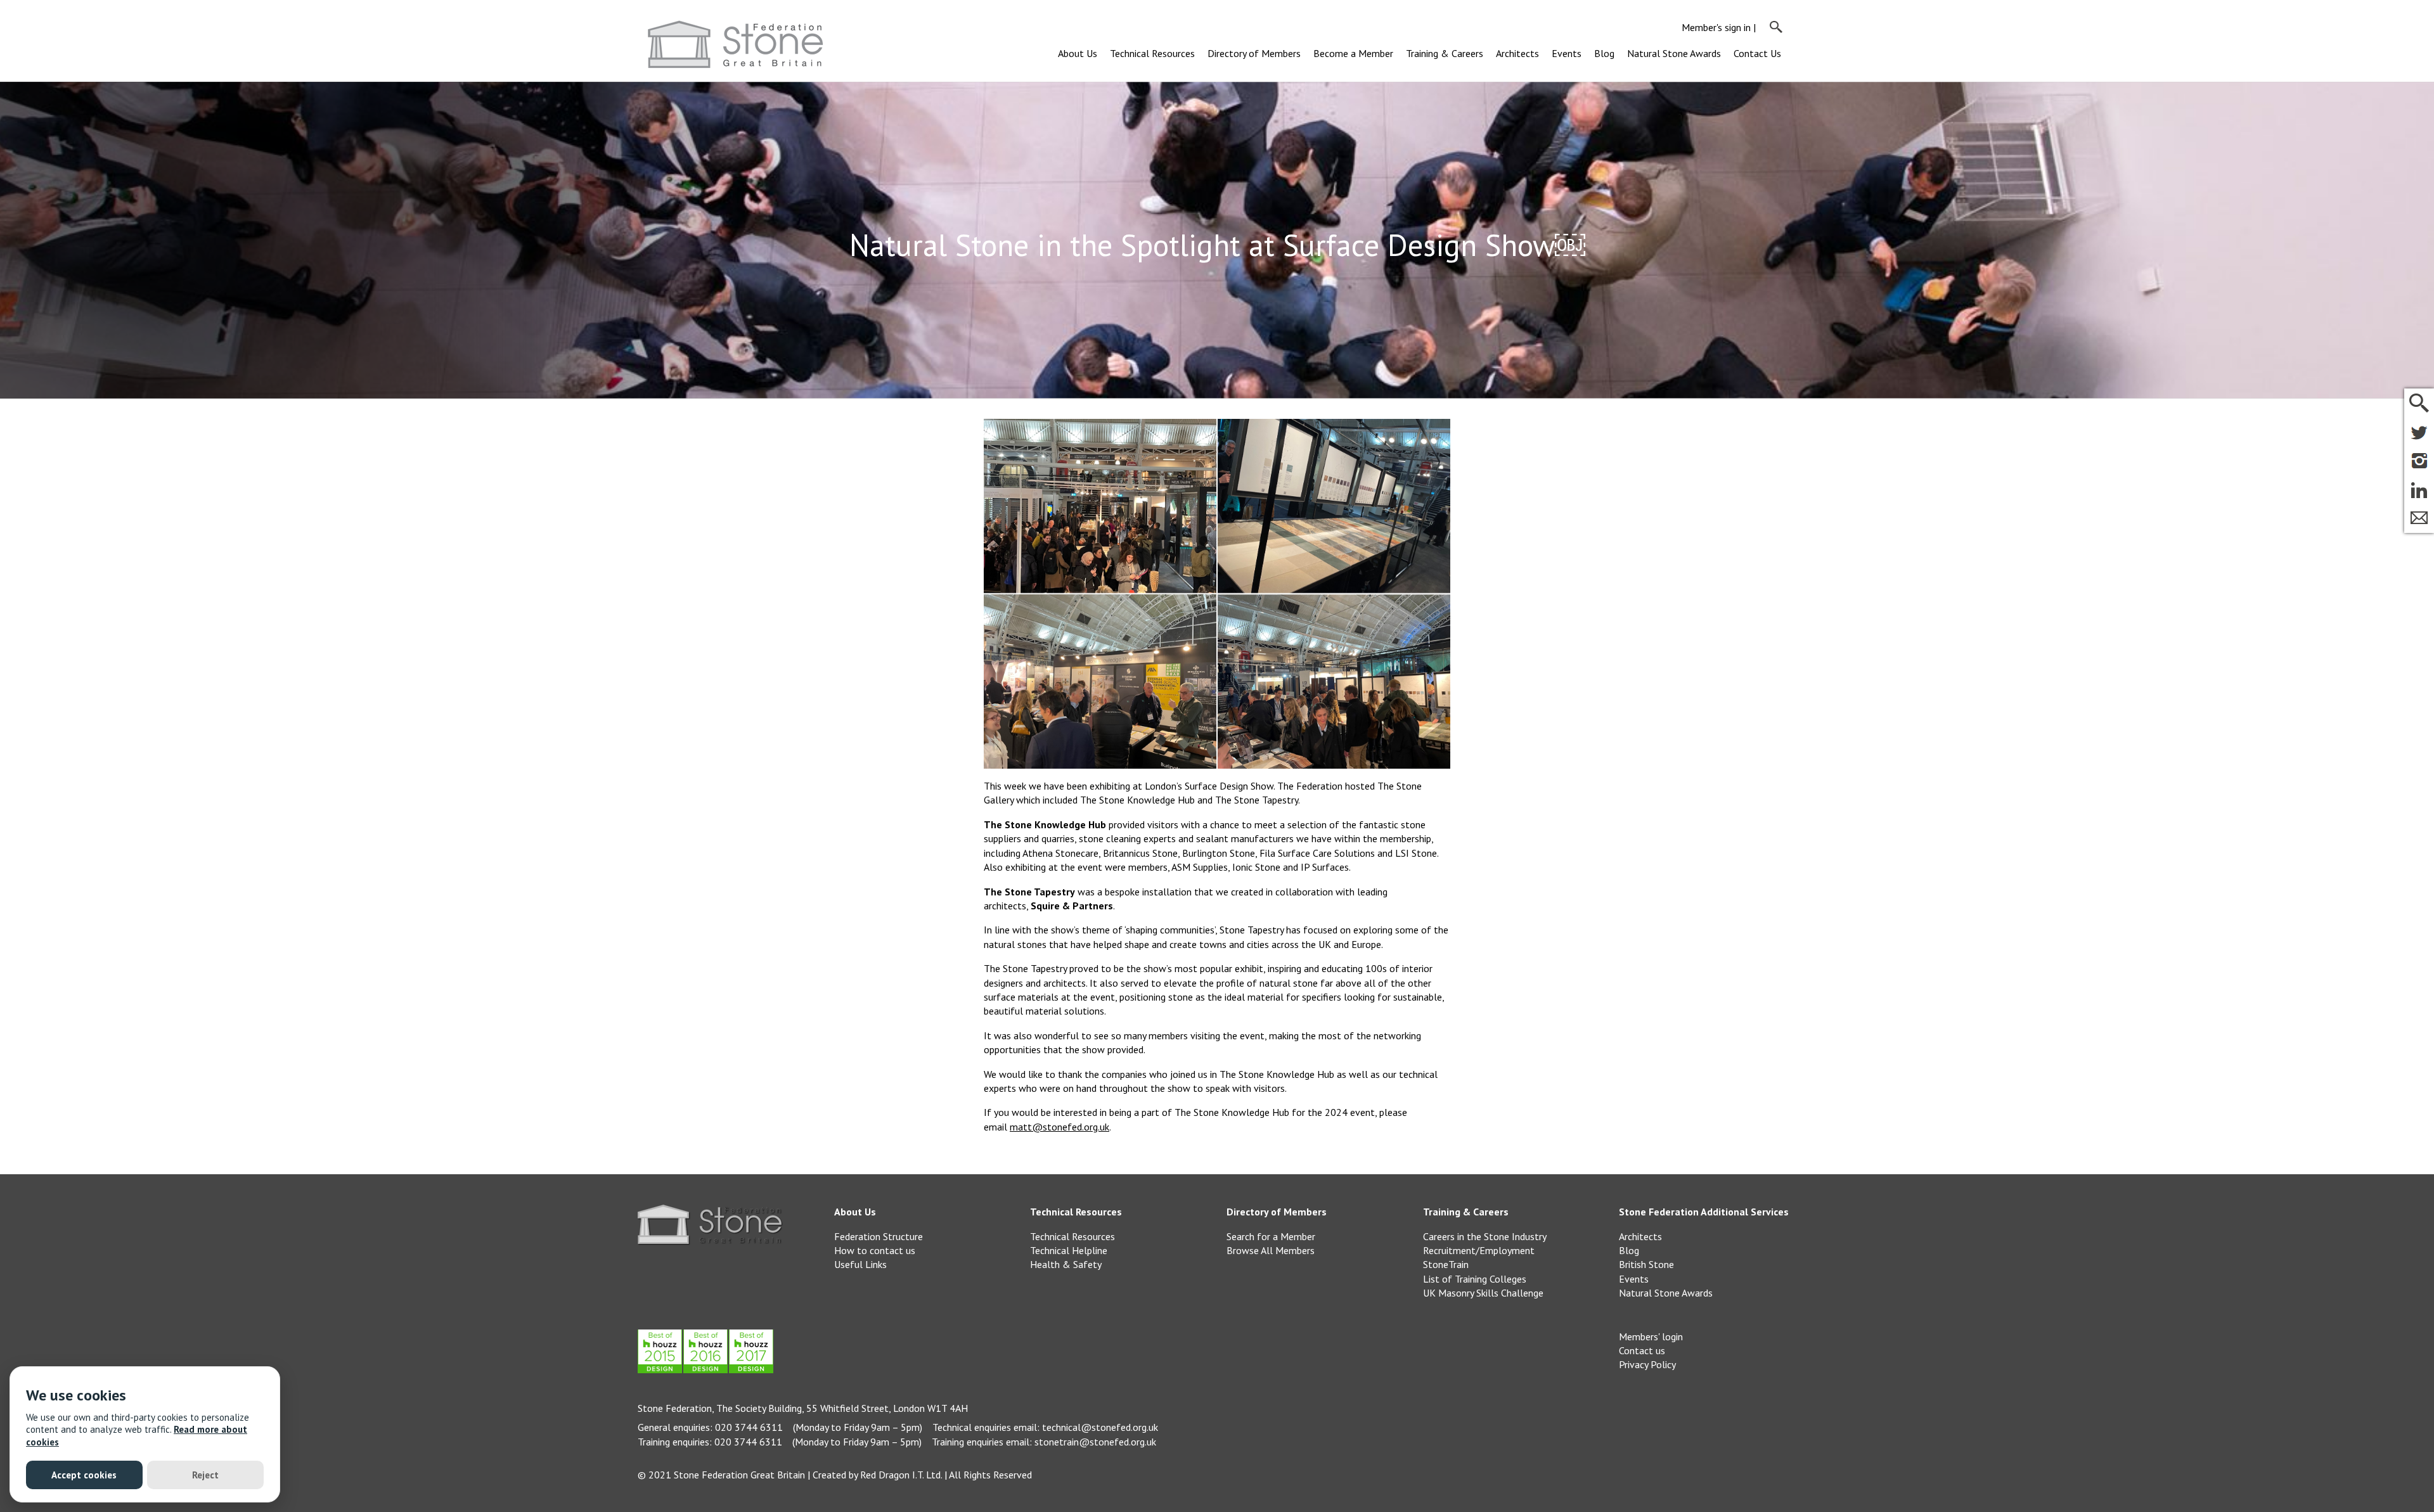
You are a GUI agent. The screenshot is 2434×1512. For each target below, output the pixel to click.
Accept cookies (84, 1475)
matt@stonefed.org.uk (1059, 1127)
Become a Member (1353, 53)
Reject (205, 1475)
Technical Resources (1152, 53)
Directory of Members (1254, 53)
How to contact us (875, 1250)
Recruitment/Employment (1479, 1250)
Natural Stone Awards (1674, 53)
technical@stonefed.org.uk (1100, 1427)
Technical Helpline (1069, 1250)
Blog (1604, 53)
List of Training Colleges (1475, 1279)
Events (1567, 53)
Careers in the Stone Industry (1485, 1236)
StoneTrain (1446, 1264)
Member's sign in (1716, 27)
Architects (1517, 53)
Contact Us (1757, 53)
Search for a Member (1271, 1236)
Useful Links (860, 1264)
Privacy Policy (1647, 1364)
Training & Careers (1445, 53)
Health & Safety (1066, 1264)
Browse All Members (1271, 1250)
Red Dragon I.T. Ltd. (901, 1475)
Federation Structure (879, 1236)
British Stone (1646, 1264)
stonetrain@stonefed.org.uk (1095, 1442)
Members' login (1651, 1336)
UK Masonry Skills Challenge (1483, 1293)
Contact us (1642, 1350)
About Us (1078, 53)
